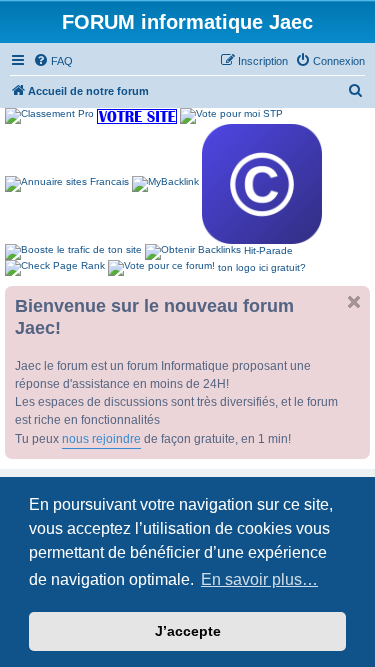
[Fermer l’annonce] (354, 302)
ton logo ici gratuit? (262, 267)
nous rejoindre (101, 439)
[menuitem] (53, 61)
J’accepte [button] (188, 631)
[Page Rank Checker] (55, 268)
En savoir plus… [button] (259, 579)
